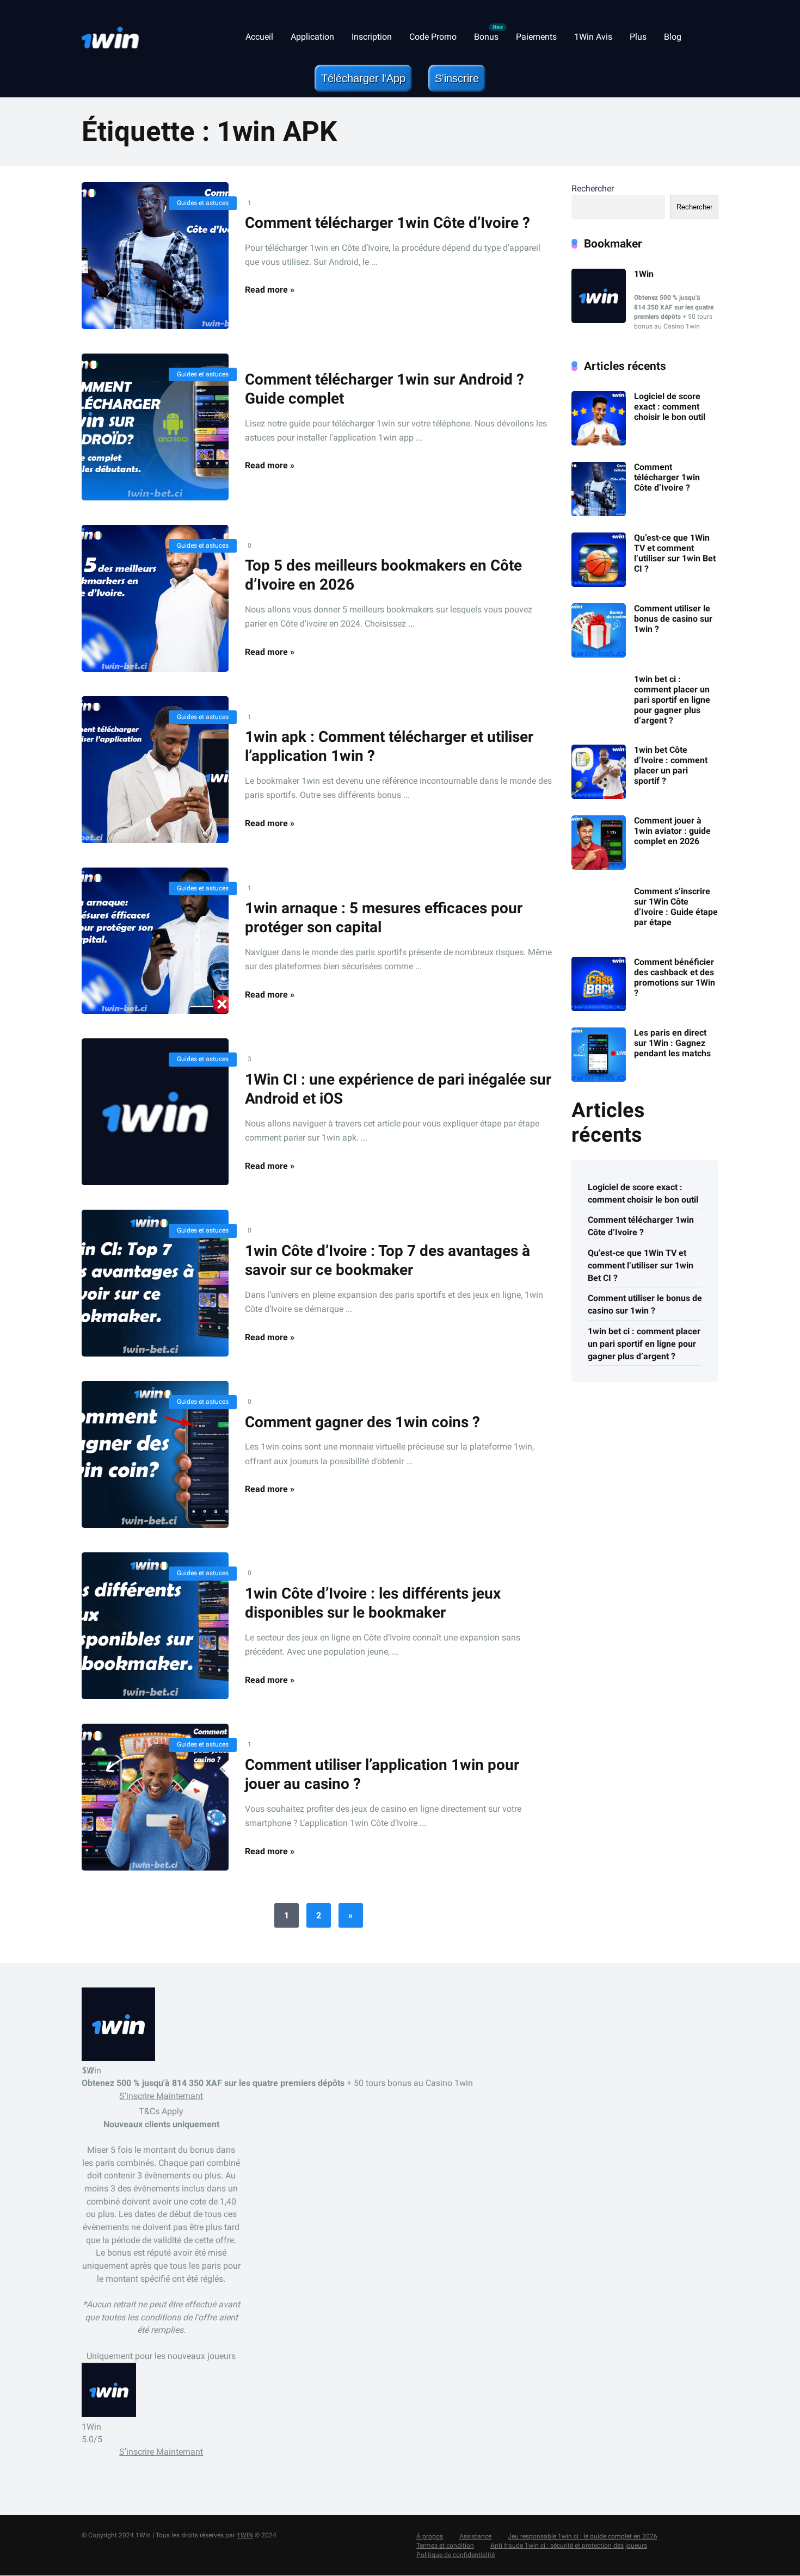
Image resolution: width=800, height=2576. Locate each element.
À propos (430, 2537)
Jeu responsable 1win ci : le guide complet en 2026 (583, 2537)
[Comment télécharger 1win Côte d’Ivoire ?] (155, 256)
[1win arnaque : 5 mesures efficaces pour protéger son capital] (155, 941)
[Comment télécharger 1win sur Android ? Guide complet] (155, 427)
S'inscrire (457, 78)
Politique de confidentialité (456, 2555)
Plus (638, 37)
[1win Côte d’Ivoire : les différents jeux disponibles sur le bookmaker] (155, 1626)
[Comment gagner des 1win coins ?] (155, 1454)
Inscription (372, 37)
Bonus (486, 37)
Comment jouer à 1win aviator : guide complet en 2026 (672, 831)
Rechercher (593, 188)
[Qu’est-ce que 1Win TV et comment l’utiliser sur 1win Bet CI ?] (599, 584)
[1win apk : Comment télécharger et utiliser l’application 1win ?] (155, 770)
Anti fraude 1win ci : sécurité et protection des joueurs (569, 2546)
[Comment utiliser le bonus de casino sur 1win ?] (599, 655)
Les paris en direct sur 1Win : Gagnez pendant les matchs (672, 1043)
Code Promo (433, 37)
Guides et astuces (203, 203)
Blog (673, 37)
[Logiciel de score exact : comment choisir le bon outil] (599, 442)
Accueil (259, 37)
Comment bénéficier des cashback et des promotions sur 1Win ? (675, 978)
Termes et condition (445, 2546)
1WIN (245, 2536)
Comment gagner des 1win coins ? (362, 1422)
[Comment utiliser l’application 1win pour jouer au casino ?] (155, 1797)
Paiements (536, 37)
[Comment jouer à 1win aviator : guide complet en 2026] (599, 867)
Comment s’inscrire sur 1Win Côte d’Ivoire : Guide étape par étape (676, 907)
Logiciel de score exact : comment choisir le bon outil (670, 407)
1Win (644, 274)
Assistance (475, 2537)
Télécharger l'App (363, 78)
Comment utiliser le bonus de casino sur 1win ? (673, 619)
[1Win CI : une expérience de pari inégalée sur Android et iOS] (155, 1112)
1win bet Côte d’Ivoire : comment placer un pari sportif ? (671, 766)
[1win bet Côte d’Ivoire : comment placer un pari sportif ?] (599, 796)
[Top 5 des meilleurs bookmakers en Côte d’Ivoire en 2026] (155, 598)
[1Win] (599, 320)
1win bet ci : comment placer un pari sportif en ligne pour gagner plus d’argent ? (672, 700)
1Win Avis (593, 37)
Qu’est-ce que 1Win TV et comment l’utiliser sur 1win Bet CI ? (675, 553)
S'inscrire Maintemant (161, 2097)
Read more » (270, 290)
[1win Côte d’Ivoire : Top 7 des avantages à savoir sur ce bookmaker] (155, 1283)
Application (312, 37)
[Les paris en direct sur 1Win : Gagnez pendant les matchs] (599, 1079)
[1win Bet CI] (110, 33)
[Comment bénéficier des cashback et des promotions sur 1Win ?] (599, 1008)
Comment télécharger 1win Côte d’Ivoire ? (387, 223)
